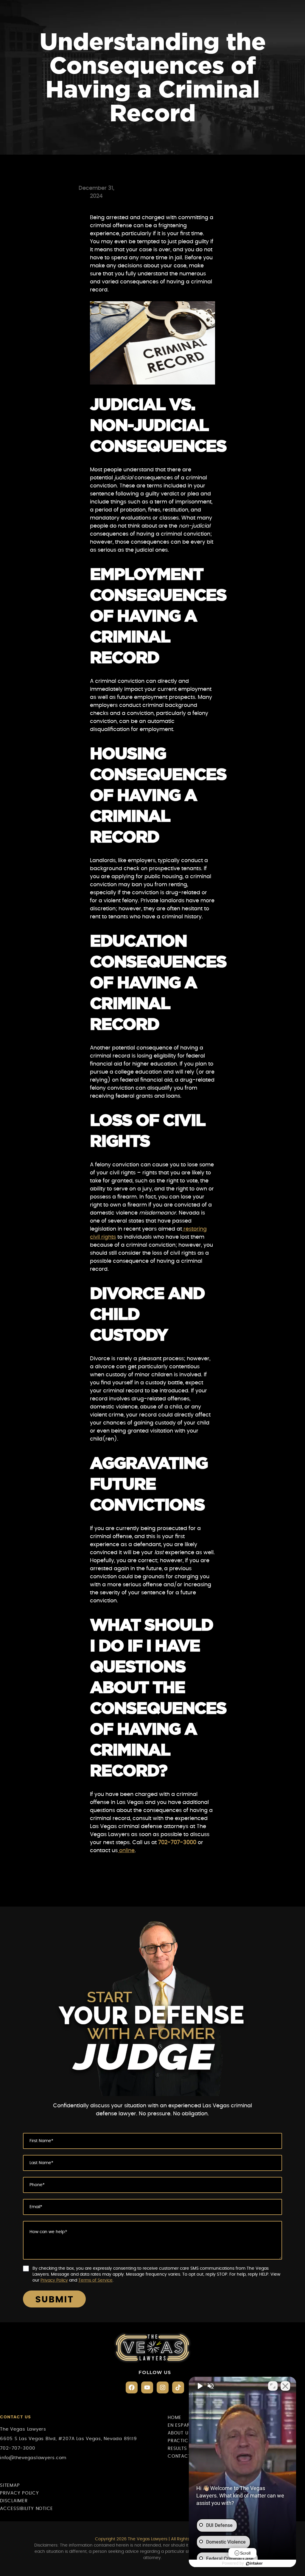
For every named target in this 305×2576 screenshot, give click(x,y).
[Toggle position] (273, 2386)
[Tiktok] (178, 2387)
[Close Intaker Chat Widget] (285, 2386)
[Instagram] (163, 2387)
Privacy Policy (54, 2280)
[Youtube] (147, 2387)
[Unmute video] (200, 2386)
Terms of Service (95, 2280)
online (126, 1851)
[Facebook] (132, 2387)
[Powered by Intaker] (254, 2564)
